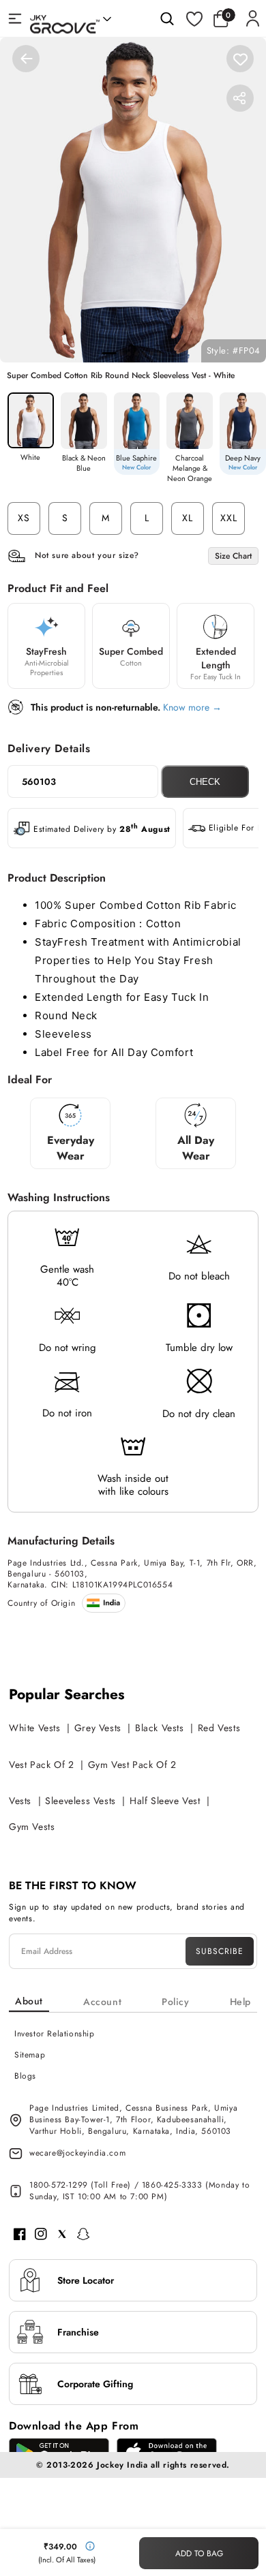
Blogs (25, 2076)
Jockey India (122, 2465)
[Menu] (15, 18)
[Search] (167, 18)
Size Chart (233, 556)
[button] (224, 18)
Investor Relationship (55, 2034)
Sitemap (30, 2055)
